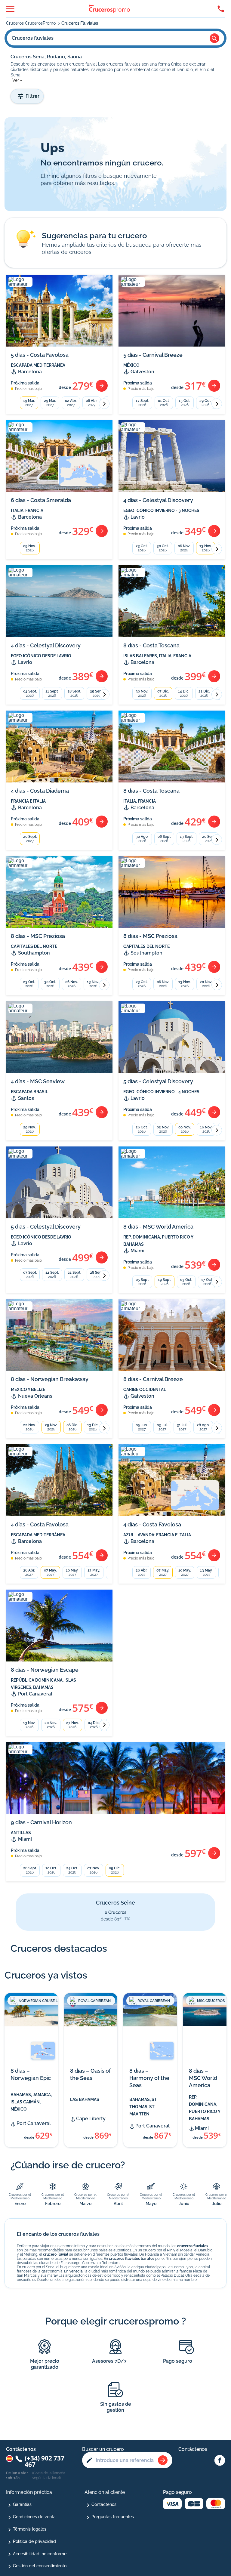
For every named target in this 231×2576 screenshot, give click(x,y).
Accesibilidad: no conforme (40, 2554)
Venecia (76, 2271)
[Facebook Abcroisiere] (220, 2461)
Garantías (22, 2504)
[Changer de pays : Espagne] (9, 2459)
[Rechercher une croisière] (163, 2460)
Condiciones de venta (34, 2517)
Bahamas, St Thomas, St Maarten (143, 2107)
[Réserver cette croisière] (102, 386)
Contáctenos (104, 2504)
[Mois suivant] (104, 404)
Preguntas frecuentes (113, 2517)
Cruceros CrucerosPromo (31, 23)
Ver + (17, 80)
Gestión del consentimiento (40, 2566)
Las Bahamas (85, 2099)
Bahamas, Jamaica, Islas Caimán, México (31, 2102)
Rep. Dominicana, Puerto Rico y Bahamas (205, 2108)
